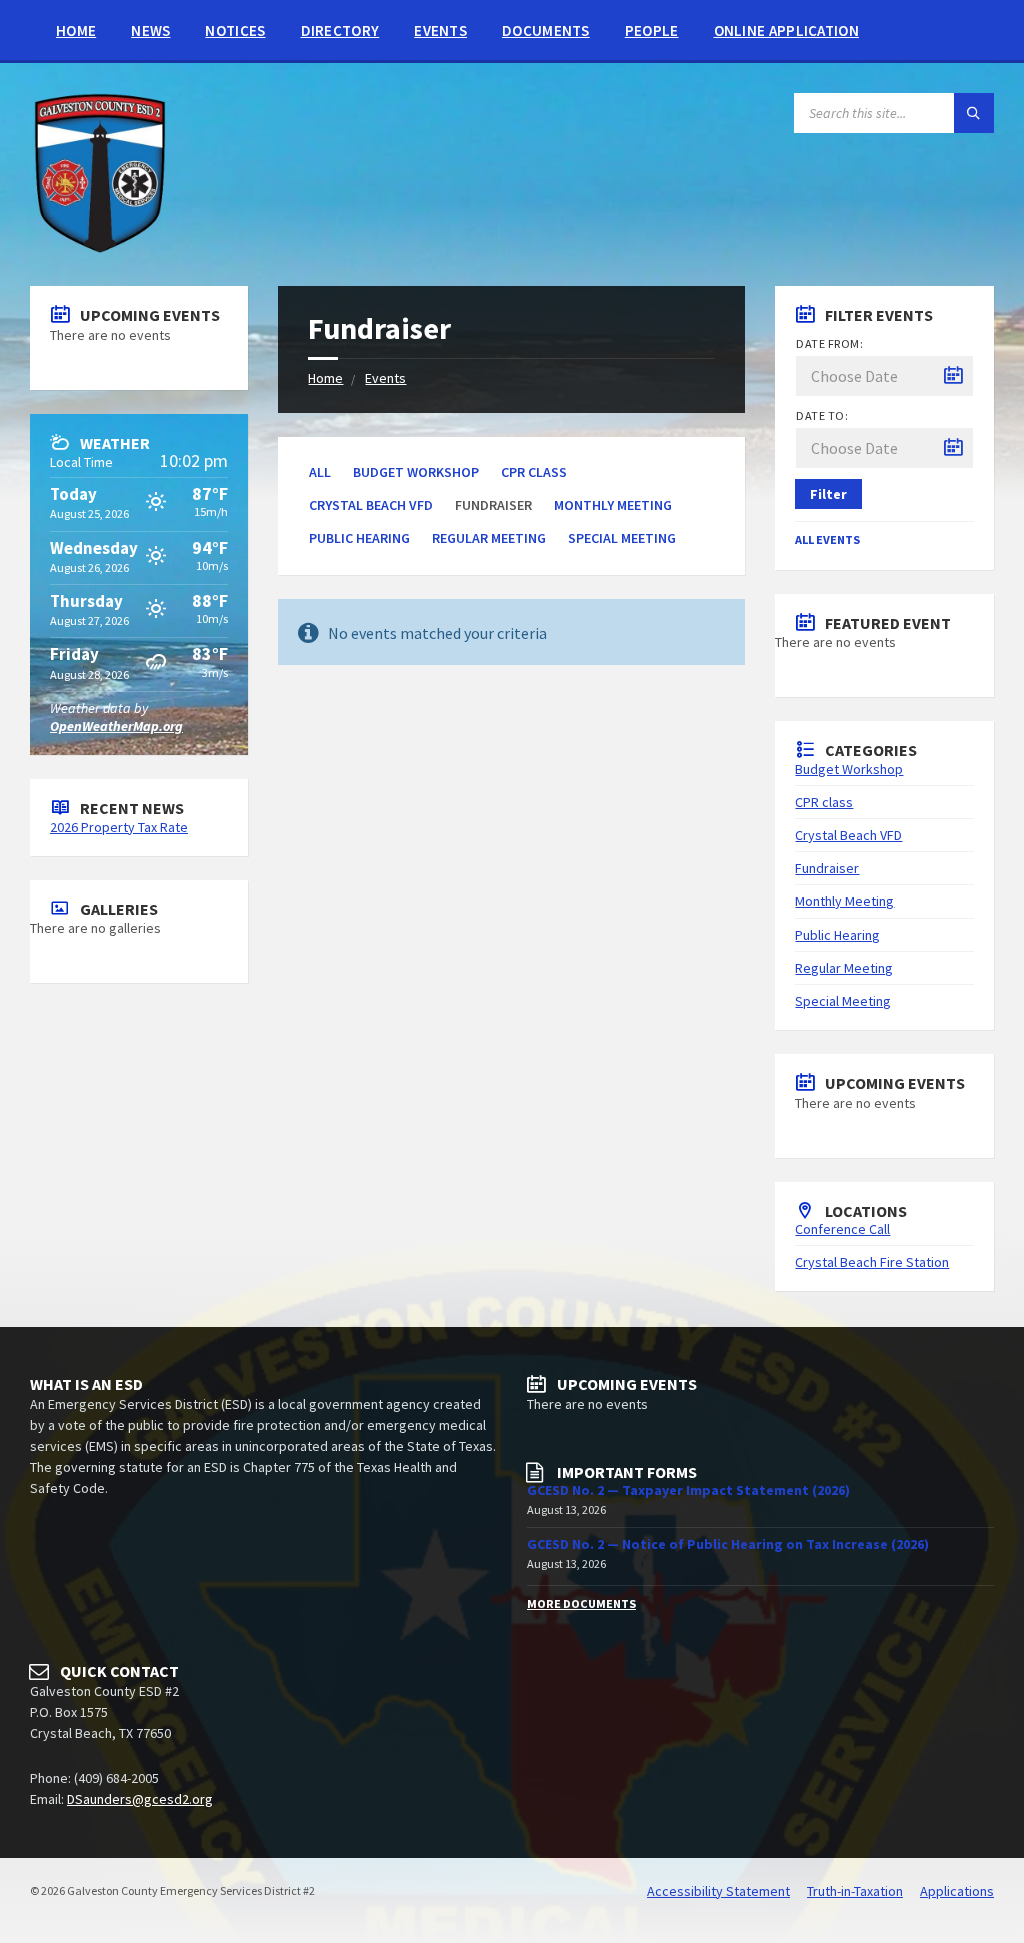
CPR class (534, 472)
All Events (827, 539)
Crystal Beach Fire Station (872, 1262)
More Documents (581, 1603)
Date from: (829, 343)
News (150, 30)
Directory (340, 30)
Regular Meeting (489, 538)
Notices (235, 30)
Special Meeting (622, 538)
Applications (957, 1891)
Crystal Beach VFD (371, 505)
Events (440, 30)
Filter (828, 494)
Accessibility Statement (718, 1891)
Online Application (786, 30)
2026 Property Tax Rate (119, 827)
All (320, 472)
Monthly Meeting (613, 505)
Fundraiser (827, 868)
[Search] (974, 113)
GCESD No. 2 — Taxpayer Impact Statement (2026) (688, 1490)
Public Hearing (359, 538)
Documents (546, 30)
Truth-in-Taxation (855, 1891)
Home (76, 30)
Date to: (822, 415)
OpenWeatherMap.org (116, 726)
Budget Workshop (416, 472)
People (652, 30)
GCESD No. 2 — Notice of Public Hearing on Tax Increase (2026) (728, 1544)
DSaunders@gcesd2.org (140, 1799)
